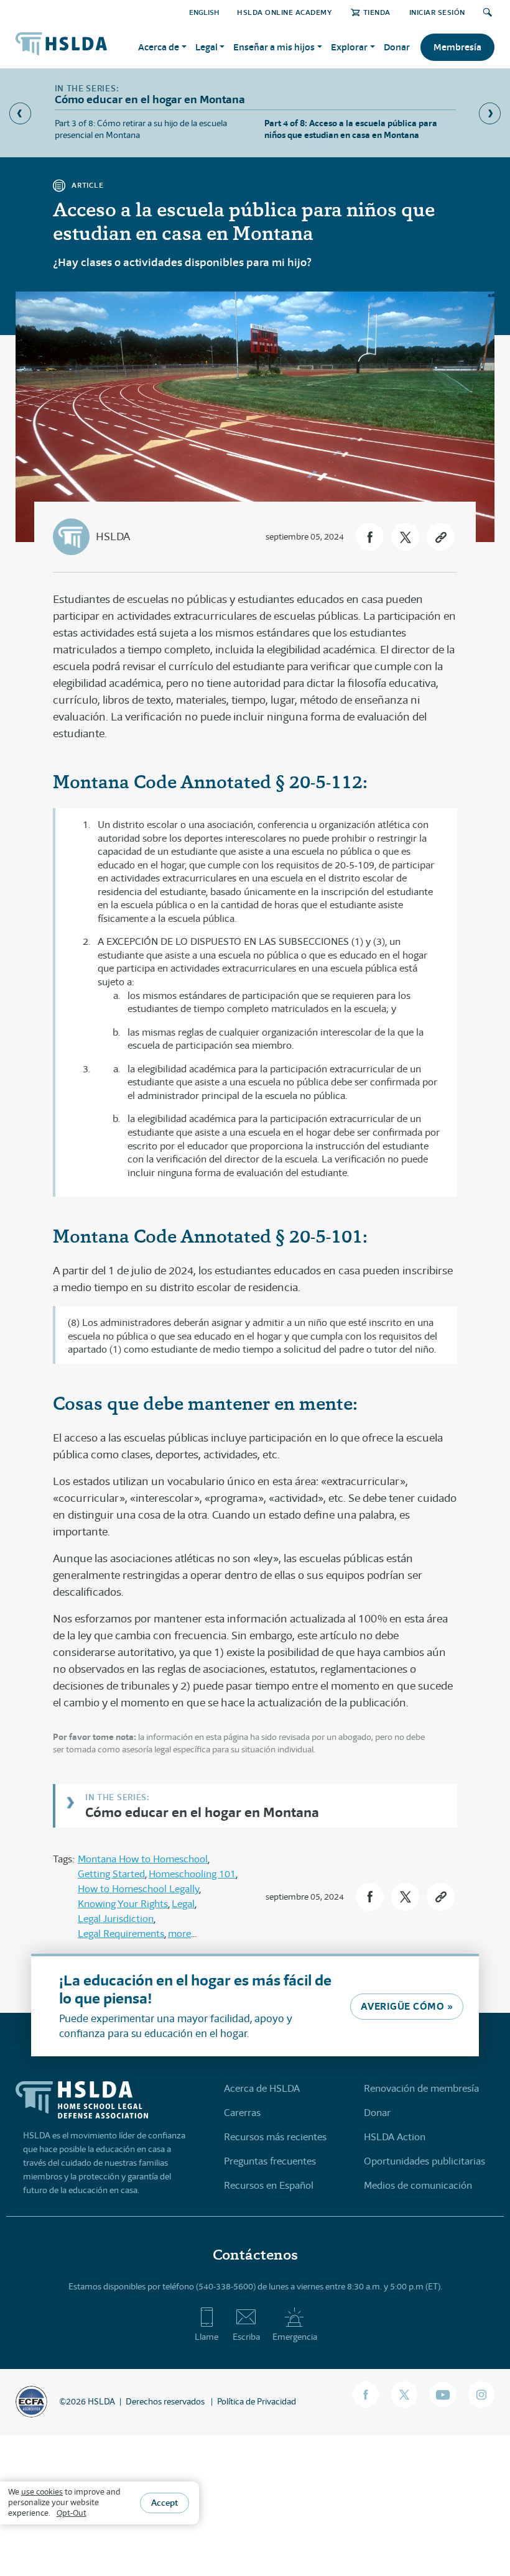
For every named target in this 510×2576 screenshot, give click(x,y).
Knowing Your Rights (123, 1904)
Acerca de (159, 47)
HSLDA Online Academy (285, 12)
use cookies (42, 2492)
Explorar (349, 47)
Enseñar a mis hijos (274, 47)
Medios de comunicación (418, 2185)
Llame (206, 2337)
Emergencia (295, 2337)
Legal (206, 47)
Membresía (457, 47)
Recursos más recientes (275, 2137)
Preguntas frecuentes (270, 2161)
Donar (397, 47)
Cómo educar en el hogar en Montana (202, 1812)
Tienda (377, 12)
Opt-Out (72, 2513)
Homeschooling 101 (192, 1874)
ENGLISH (204, 12)
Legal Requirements (121, 1934)
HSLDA (113, 536)
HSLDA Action (395, 2137)
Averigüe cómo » (407, 2006)
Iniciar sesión (437, 12)
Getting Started (111, 1874)
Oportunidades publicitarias (424, 2161)
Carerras (242, 2113)
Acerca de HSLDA (262, 2088)
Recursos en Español (269, 2185)
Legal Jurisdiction (116, 1919)
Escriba (246, 2337)
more (179, 1934)
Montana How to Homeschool (143, 1859)
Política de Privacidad (257, 2401)
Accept (165, 2503)
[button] (370, 537)
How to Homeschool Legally (138, 1889)
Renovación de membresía (421, 2088)
